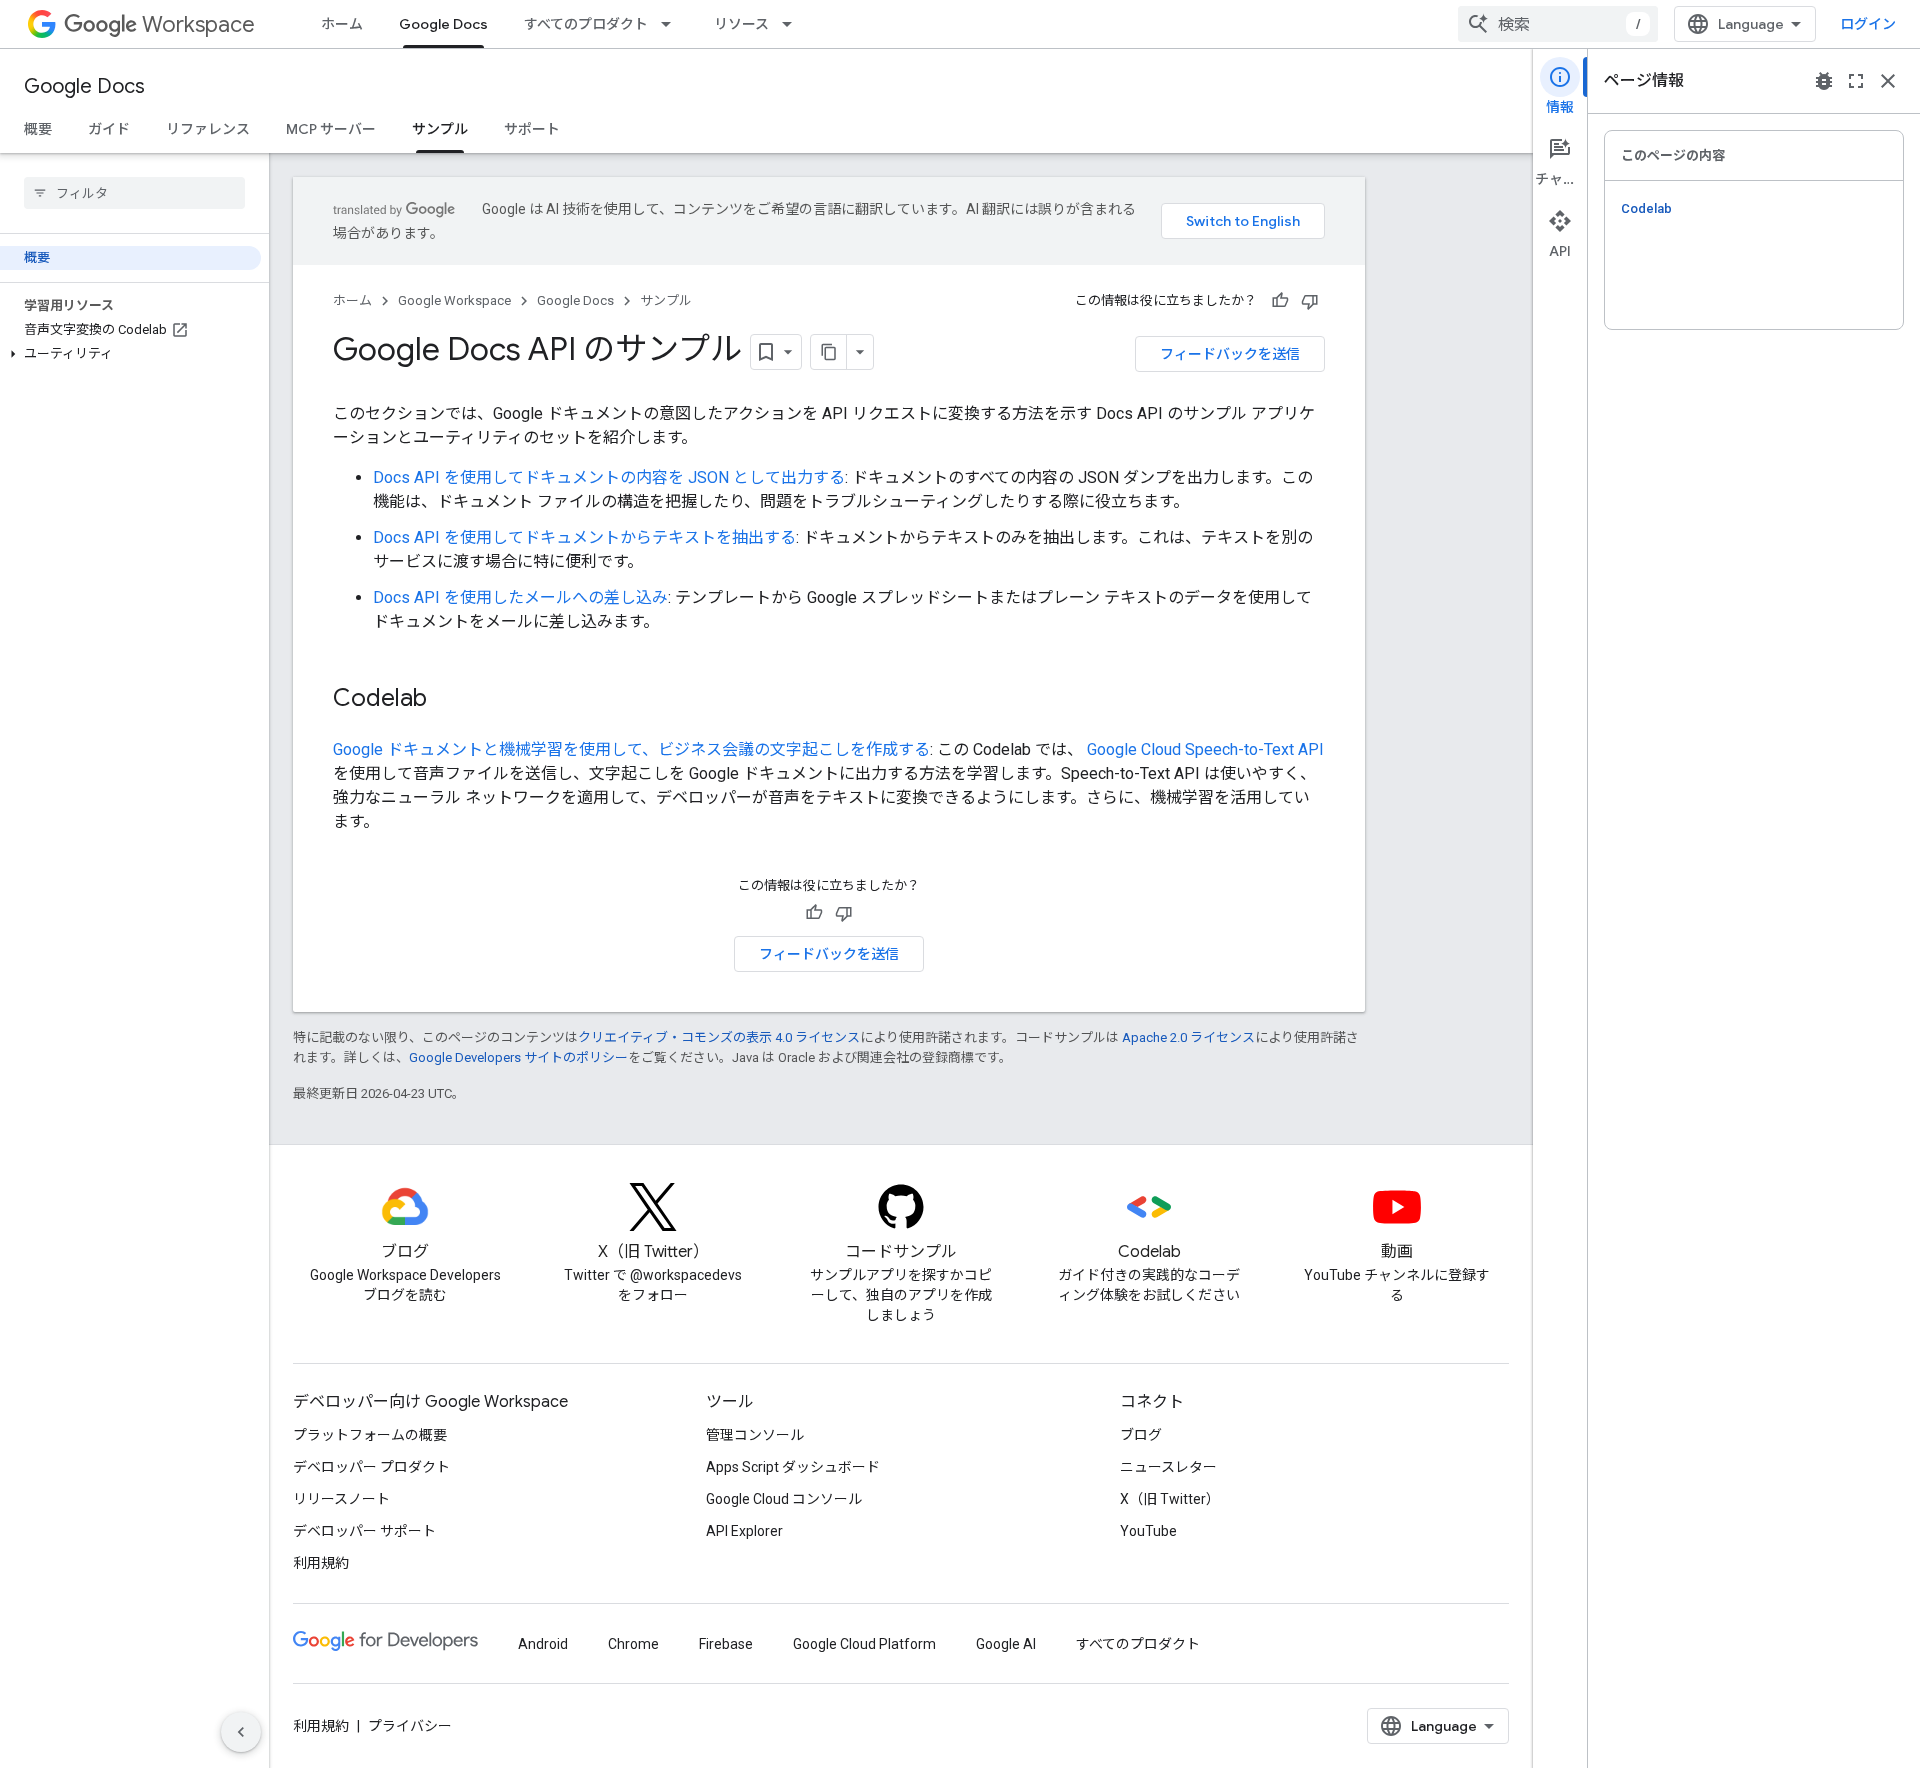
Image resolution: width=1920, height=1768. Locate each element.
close (1888, 81)
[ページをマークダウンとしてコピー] (829, 352)
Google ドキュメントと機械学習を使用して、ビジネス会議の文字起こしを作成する (631, 749)
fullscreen (1856, 81)
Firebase (726, 1644)
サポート (532, 129)
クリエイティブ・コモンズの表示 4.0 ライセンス (719, 1037)
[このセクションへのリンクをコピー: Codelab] (447, 700)
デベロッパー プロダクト (371, 1467)
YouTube (1148, 1531)
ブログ (1141, 1435)
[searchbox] (134, 193)
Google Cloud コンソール (784, 1499)
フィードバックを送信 (1230, 354)
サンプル (440, 129)
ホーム (342, 24)
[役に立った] (1280, 301)
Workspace (198, 24)
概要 (38, 129)
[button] (130, 354)
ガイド (109, 129)
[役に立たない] (1310, 301)
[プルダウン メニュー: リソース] (793, 24)
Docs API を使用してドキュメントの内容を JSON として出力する (609, 477)
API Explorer (744, 1531)
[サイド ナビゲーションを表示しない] (241, 1732)
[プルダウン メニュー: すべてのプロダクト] (672, 24)
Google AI (1006, 1644)
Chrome (633, 1644)
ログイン (1868, 24)
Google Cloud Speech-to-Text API (1203, 749)
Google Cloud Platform (864, 1644)
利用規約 (321, 1563)
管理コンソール (755, 1435)
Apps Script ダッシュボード (793, 1467)
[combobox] (1558, 24)
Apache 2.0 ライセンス (1188, 1037)
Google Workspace (454, 300)
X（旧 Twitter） (1170, 1499)
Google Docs (443, 24)
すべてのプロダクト (586, 24)
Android (543, 1644)
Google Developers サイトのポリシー (518, 1057)
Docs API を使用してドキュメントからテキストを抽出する (584, 537)
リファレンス (208, 129)
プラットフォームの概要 (370, 1435)
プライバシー (410, 1726)
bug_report (1824, 81)
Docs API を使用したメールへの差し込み (520, 597)
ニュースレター (1168, 1467)
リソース (741, 24)
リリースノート (341, 1499)
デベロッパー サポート (364, 1531)
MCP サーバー (331, 129)
